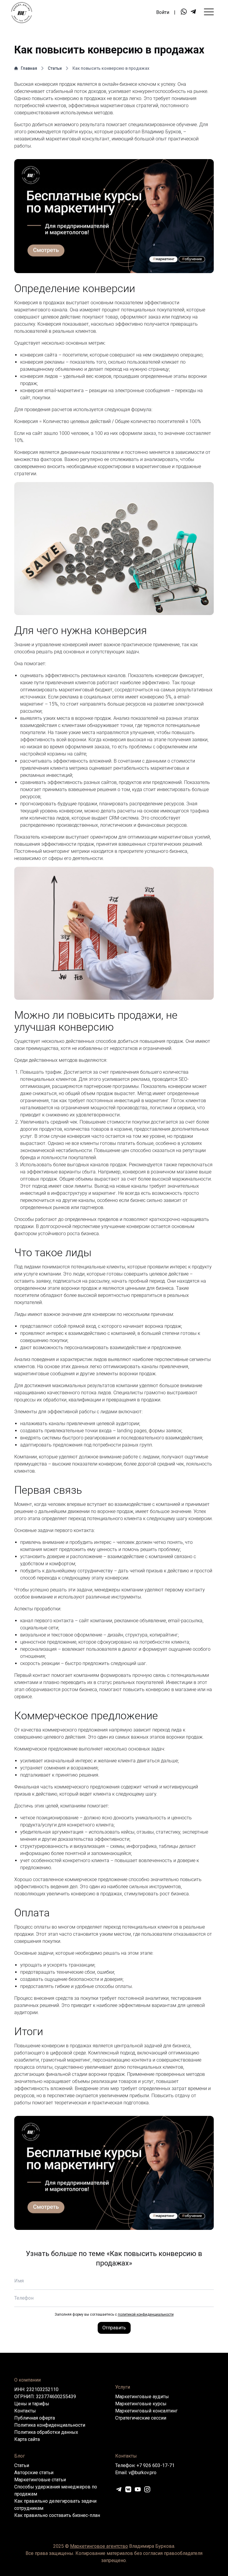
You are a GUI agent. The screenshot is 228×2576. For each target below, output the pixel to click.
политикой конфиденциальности (146, 2314)
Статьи (55, 68)
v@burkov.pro (142, 2473)
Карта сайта (27, 2439)
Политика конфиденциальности (50, 2425)
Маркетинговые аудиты (142, 2397)
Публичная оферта (35, 2418)
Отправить (114, 2328)
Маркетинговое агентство (99, 2546)
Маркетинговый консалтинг (146, 2411)
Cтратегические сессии (141, 2418)
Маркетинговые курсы (141, 2404)
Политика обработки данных (46, 2432)
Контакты (25, 2411)
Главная (29, 68)
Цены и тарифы (32, 2404)
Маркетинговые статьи (40, 2480)
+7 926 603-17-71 (156, 2465)
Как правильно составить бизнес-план (57, 2515)
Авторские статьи (34, 2473)
